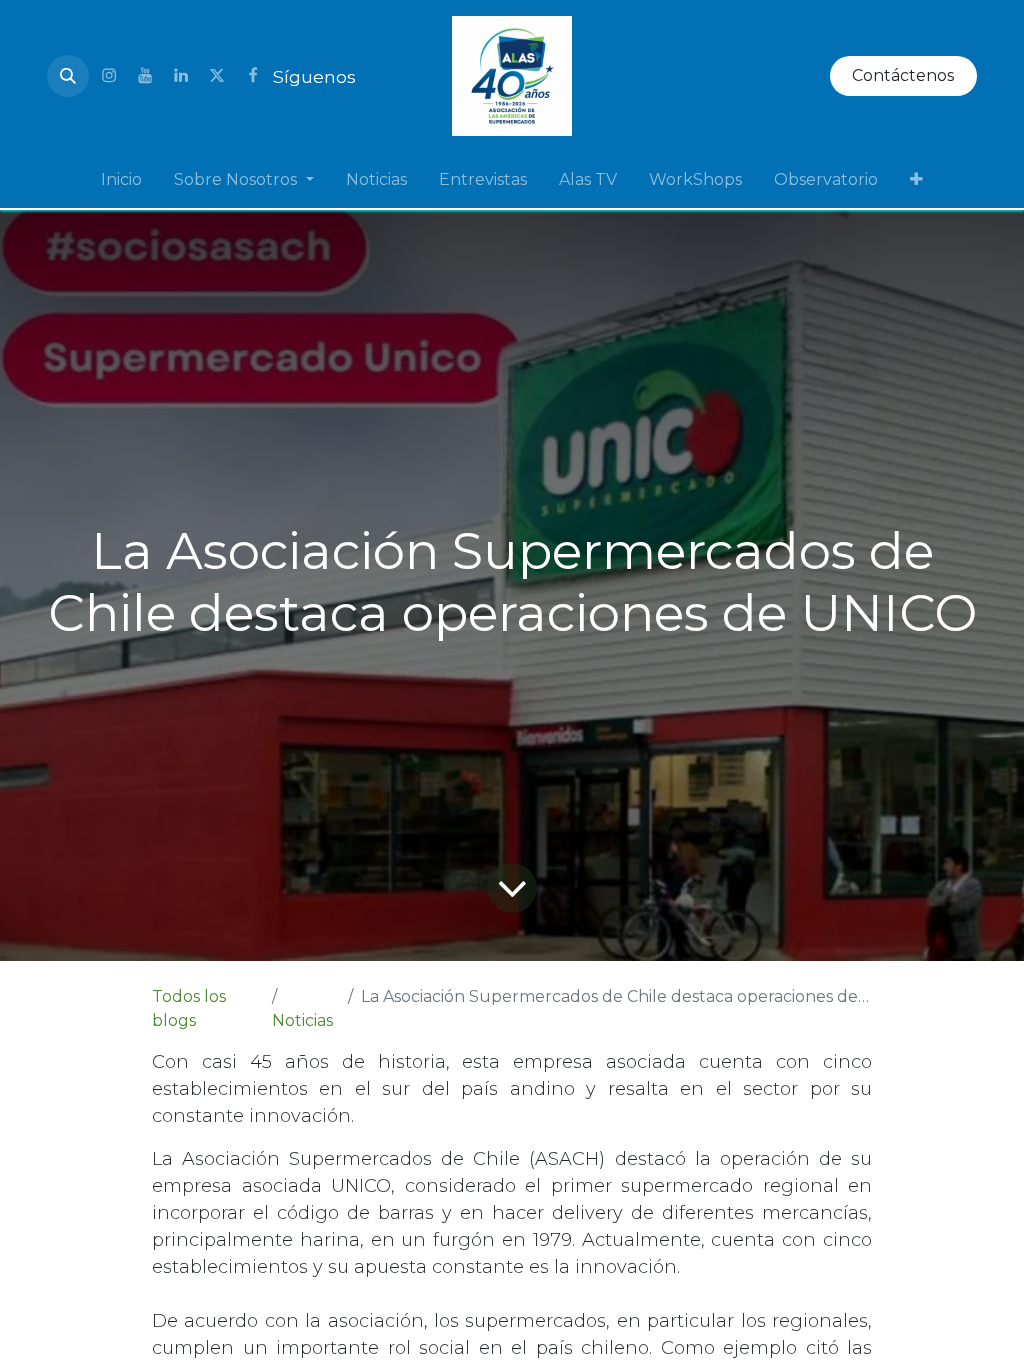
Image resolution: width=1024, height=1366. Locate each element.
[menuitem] (121, 180)
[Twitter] (217, 76)
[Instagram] (109, 76)
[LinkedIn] (181, 76)
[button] (68, 76)
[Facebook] (253, 76)
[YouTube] (145, 76)
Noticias (302, 1020)
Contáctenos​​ (903, 75)
